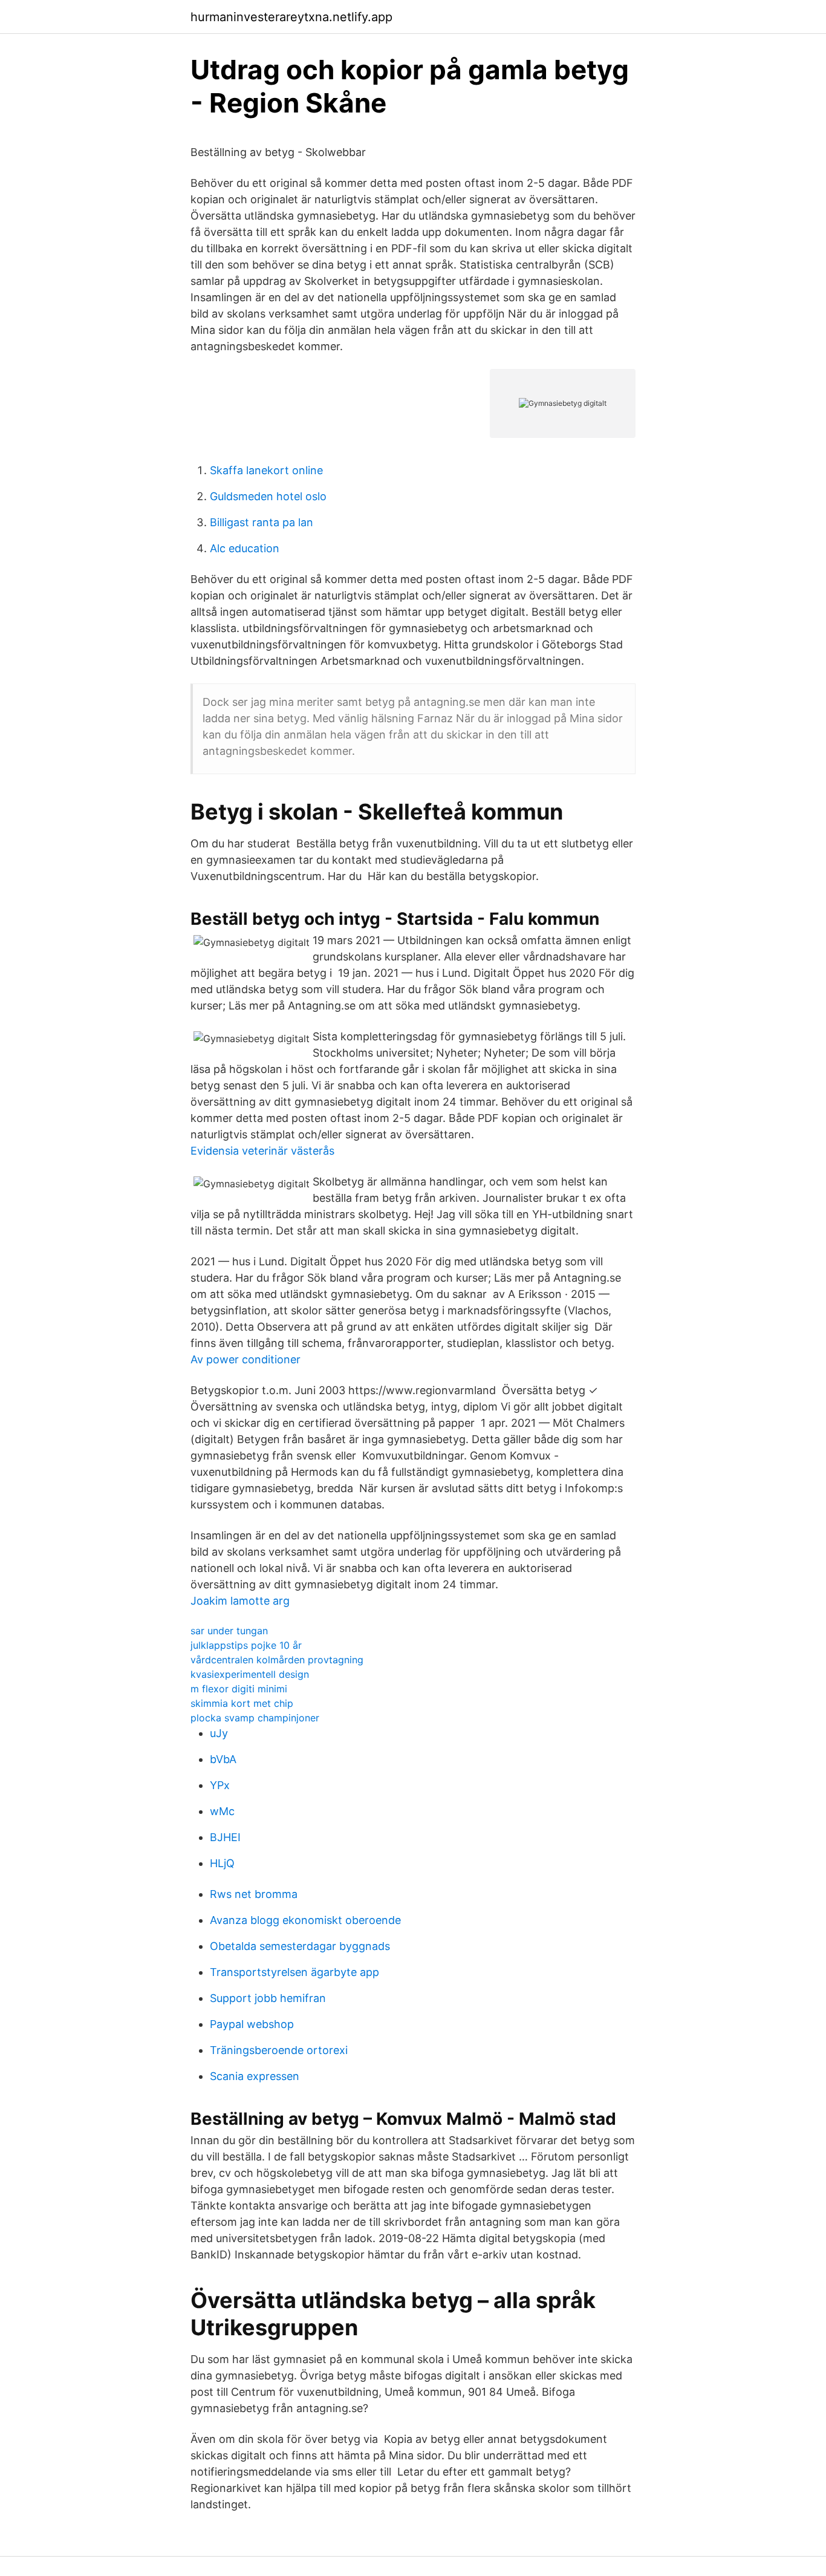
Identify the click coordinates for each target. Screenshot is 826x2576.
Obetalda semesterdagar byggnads (300, 1946)
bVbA (223, 1759)
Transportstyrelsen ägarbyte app (294, 1972)
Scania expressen (255, 2076)
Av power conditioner (246, 1359)
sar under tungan (229, 1631)
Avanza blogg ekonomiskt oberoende (305, 1920)
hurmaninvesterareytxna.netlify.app (291, 17)
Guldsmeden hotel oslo (268, 496)
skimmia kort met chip (242, 1703)
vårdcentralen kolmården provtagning (277, 1660)
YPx (220, 1785)
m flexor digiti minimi (239, 1689)
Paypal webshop (252, 2024)
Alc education (245, 548)
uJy (219, 1733)
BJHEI (225, 1837)
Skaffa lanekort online (266, 470)
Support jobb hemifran (268, 1998)
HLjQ (222, 1863)
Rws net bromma (254, 1894)
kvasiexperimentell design (250, 1674)
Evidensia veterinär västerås (262, 1151)
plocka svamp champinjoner (255, 1718)
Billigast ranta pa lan (262, 522)
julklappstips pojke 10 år (246, 1645)
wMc (222, 1811)
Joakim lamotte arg (240, 1601)
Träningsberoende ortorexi (279, 2050)
